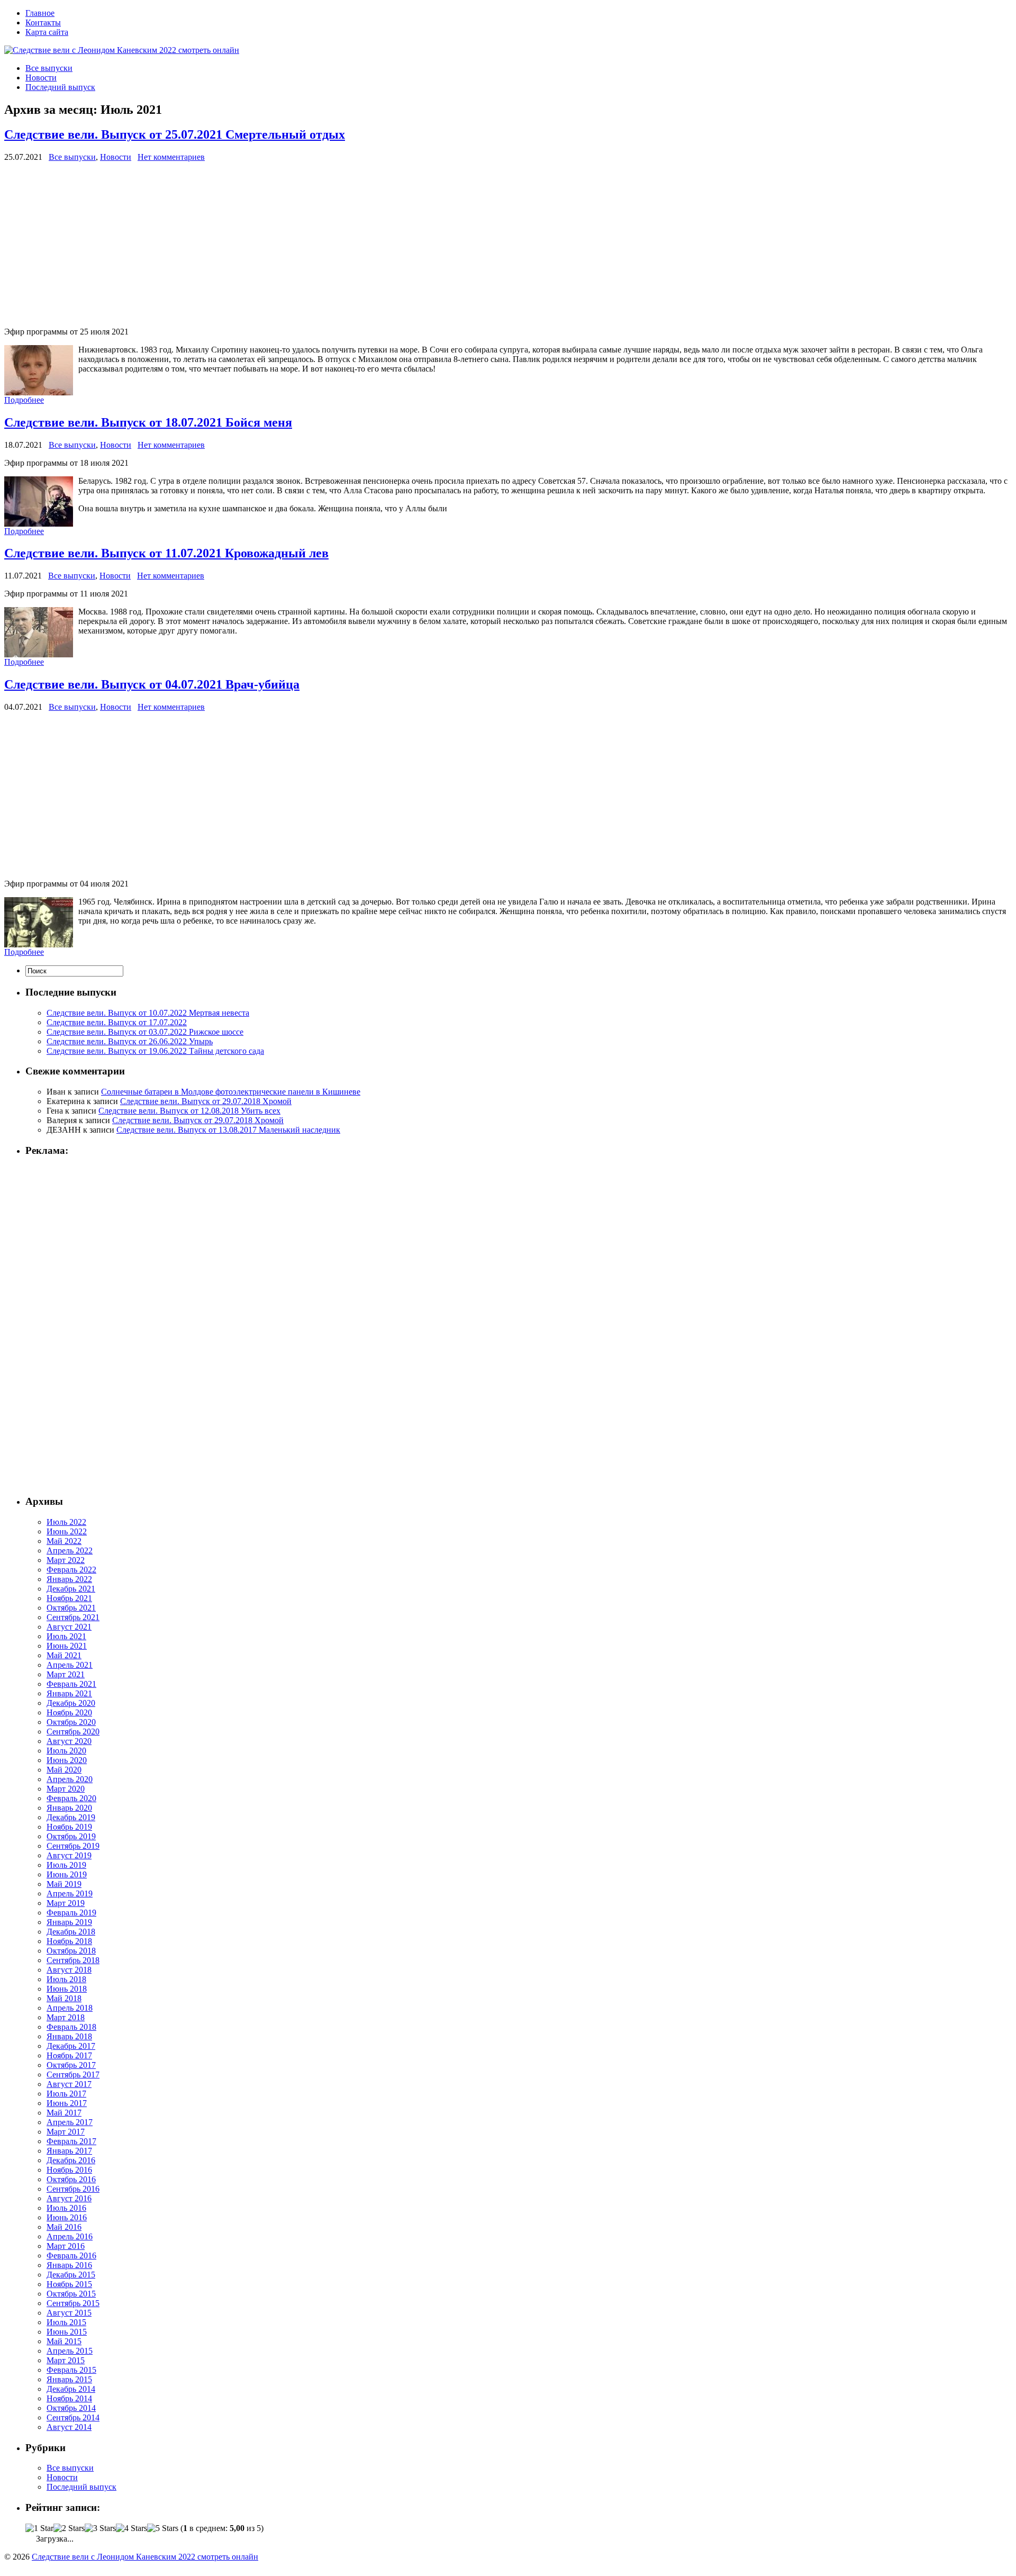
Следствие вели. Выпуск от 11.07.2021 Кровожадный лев (166, 553)
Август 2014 (69, 2427)
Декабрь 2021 (71, 1589)
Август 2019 (69, 1855)
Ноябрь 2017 (69, 2055)
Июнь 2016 (67, 2217)
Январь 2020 (69, 1808)
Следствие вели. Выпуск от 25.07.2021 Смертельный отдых (175, 134)
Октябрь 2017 (71, 2065)
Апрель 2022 (70, 1551)
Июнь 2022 (67, 1531)
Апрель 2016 (70, 2236)
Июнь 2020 (67, 1760)
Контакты (43, 22)
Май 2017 (64, 2113)
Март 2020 (66, 1789)
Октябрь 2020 (71, 1722)
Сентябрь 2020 (73, 1732)
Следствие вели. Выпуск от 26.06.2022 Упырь (130, 1041)
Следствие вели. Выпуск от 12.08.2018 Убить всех (189, 1111)
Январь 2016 (69, 2265)
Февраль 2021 (71, 1684)
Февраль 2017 (71, 2141)
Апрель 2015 (70, 2351)
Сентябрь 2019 (73, 1846)
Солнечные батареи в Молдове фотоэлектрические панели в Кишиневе (231, 1092)
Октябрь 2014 (71, 2408)
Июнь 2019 (67, 1874)
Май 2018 (64, 1998)
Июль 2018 (66, 1979)
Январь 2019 (69, 1922)
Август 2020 (69, 1741)
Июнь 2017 (67, 2103)
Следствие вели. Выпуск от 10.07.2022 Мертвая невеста (148, 1013)
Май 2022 (64, 1541)
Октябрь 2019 (71, 1836)
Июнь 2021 (67, 1646)
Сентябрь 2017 (73, 2075)
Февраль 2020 (71, 1798)
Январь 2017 (69, 2151)
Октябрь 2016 (71, 2179)
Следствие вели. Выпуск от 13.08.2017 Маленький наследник (228, 1130)
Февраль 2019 (71, 1913)
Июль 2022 (66, 1522)
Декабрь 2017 (71, 2046)
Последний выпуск (60, 87)
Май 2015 (64, 2341)
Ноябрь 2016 (69, 2170)
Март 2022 (66, 1560)
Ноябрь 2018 (69, 1941)
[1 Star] (39, 2528)
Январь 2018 (69, 2036)
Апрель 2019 (70, 1893)
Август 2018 (69, 1970)
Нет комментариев (171, 157)
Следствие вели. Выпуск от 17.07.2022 (117, 1022)
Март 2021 (66, 1674)
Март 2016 (66, 2246)
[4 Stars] (131, 2528)
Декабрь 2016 (71, 2160)
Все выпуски (49, 68)
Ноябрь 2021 (69, 1598)
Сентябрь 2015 (73, 2303)
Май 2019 (64, 1884)
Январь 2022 (69, 1579)
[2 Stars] (69, 2528)
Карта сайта (47, 32)
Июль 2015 (66, 2322)
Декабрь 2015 (71, 2275)
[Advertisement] (322, 245)
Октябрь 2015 (71, 2294)
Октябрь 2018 (71, 1951)
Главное (40, 13)
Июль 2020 (66, 1751)
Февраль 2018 (71, 2027)
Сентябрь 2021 (73, 1617)
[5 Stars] (163, 2528)
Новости (41, 78)
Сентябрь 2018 (73, 1960)
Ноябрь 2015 (69, 2284)
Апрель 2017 (70, 2122)
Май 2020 (64, 1770)
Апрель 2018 (70, 2008)
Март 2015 (66, 2360)
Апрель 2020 (70, 1779)
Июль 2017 (66, 2094)
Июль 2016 (66, 2208)
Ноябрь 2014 (69, 2398)
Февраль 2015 (71, 2370)
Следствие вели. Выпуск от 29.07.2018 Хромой (206, 1101)
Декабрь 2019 (71, 1817)
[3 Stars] (100, 2528)
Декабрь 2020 (71, 1703)
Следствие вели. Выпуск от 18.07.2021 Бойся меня (148, 422)
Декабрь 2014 (71, 2389)
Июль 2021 (66, 1636)
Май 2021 (64, 1655)
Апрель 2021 (70, 1665)
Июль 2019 (66, 1865)
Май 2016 (64, 2227)
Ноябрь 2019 (69, 1827)
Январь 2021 (69, 1693)
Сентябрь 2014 (73, 2417)
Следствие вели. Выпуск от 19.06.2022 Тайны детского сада (155, 1051)
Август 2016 (69, 2198)
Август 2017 (69, 2084)
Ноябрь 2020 (69, 1712)
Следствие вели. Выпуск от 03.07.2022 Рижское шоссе (145, 1032)
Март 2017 (66, 2132)
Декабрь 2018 (71, 1932)
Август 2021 (69, 1627)
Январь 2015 (69, 2379)
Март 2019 (66, 1903)
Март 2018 (66, 2017)
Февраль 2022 (71, 1570)
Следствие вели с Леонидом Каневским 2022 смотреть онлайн (145, 2557)
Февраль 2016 (71, 2256)
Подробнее (24, 400)
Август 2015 (69, 2313)
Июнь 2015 (67, 2332)
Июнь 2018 (67, 1989)
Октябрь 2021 (71, 1608)
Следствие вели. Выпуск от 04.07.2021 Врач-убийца (152, 684)
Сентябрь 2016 (73, 2189)
